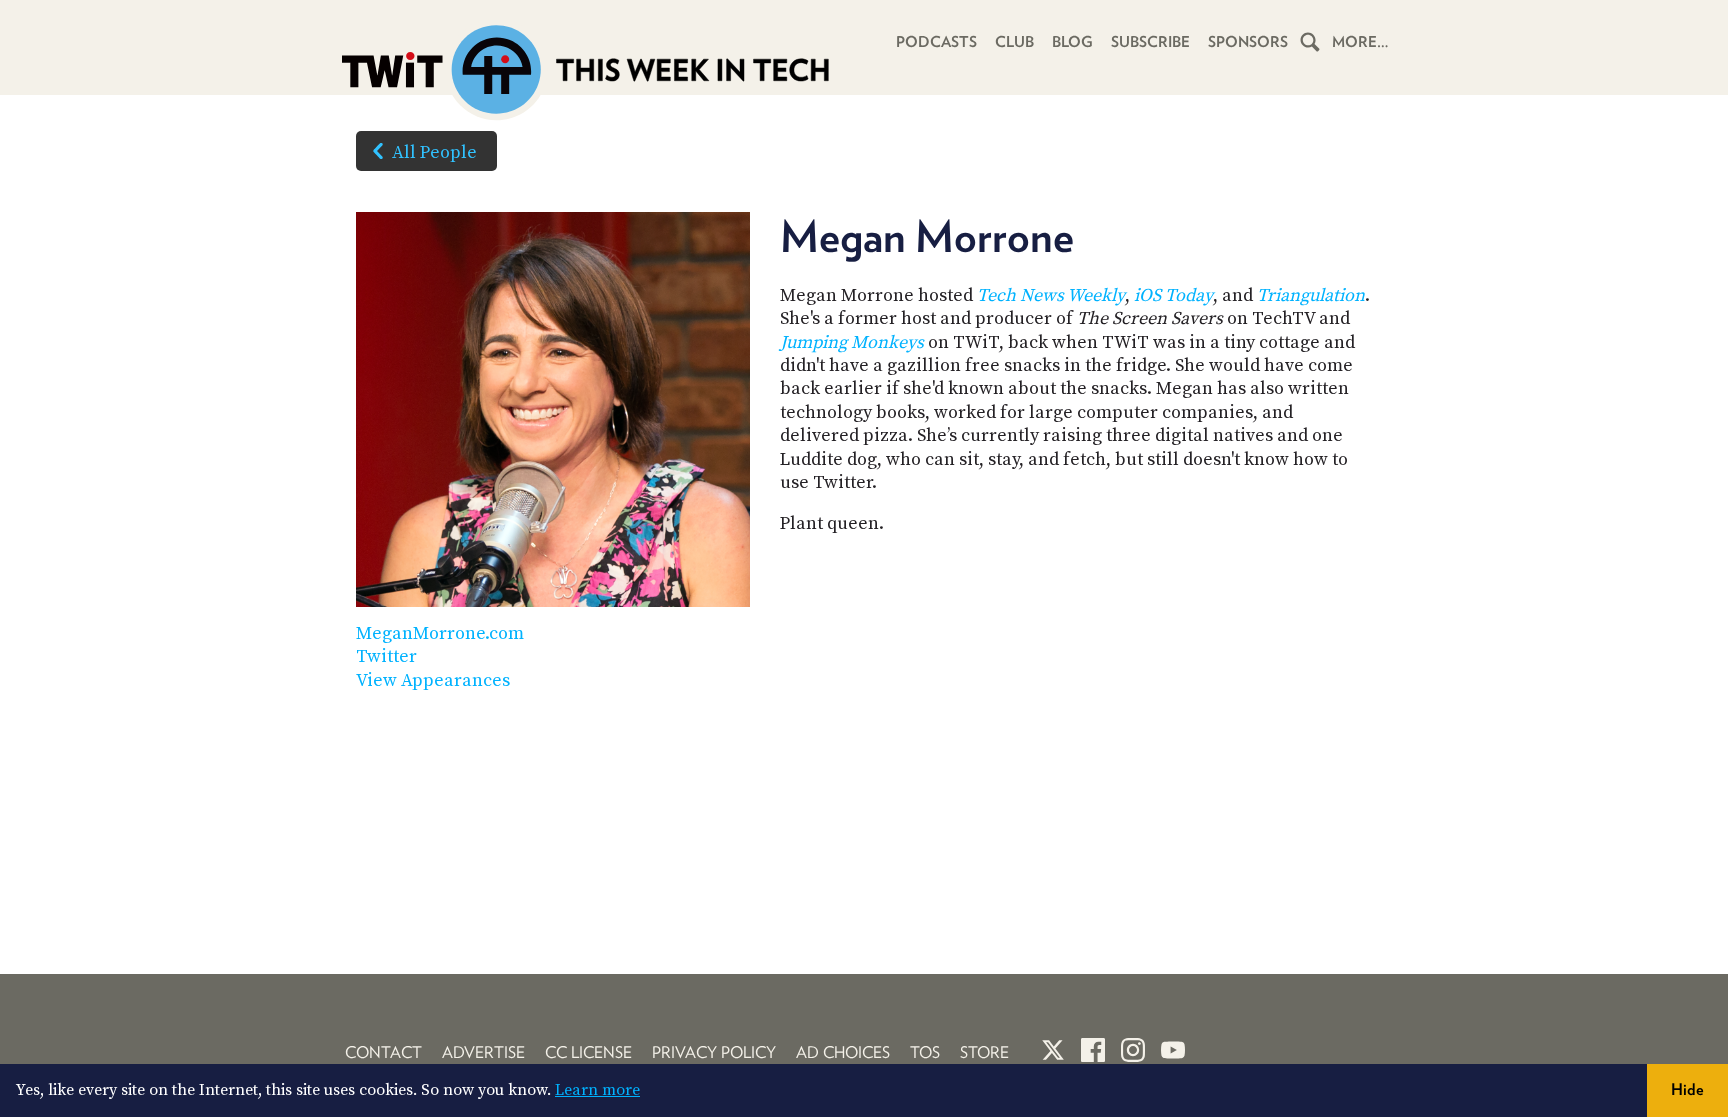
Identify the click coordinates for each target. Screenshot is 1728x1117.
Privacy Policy (714, 1052)
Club (1014, 42)
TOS (925, 1052)
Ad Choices (843, 1052)
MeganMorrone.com (440, 633)
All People (434, 152)
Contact (383, 1052)
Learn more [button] (597, 1090)
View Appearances (433, 680)
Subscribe (1150, 42)
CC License (588, 1052)
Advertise (483, 1052)
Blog (1072, 42)
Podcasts (936, 42)
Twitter (386, 656)
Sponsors (1248, 42)
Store (984, 1052)
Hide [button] (1687, 1089)
